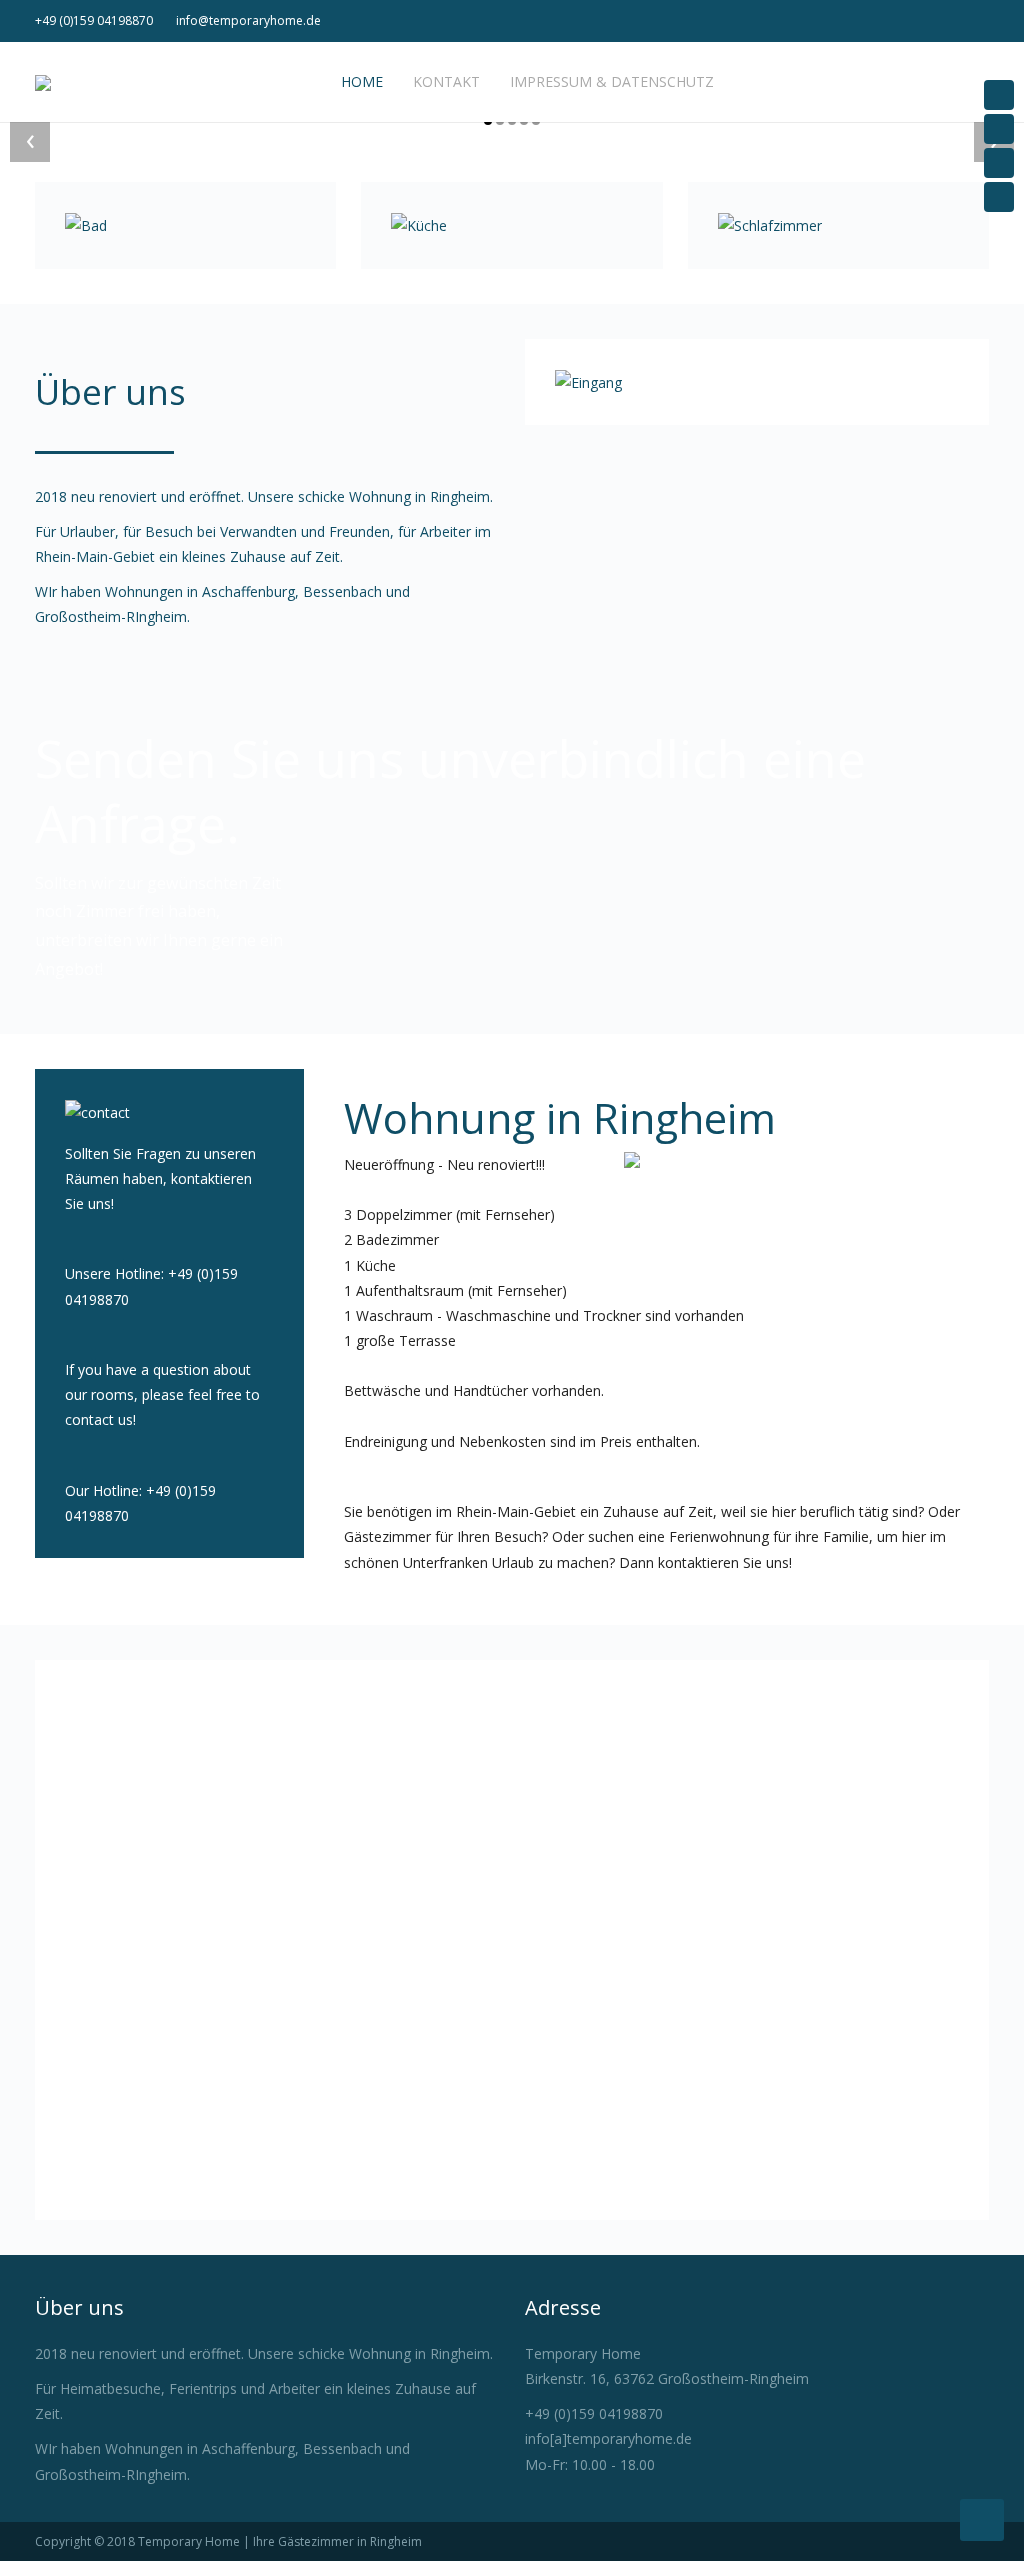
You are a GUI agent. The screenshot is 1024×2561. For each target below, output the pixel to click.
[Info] (999, 163)
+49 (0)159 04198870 (94, 20)
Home (360, 81)
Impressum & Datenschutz (612, 81)
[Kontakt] (999, 197)
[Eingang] (588, 381)
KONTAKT (446, 81)
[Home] (999, 95)
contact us (99, 1419)
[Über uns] (999, 129)
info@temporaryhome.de (248, 20)
